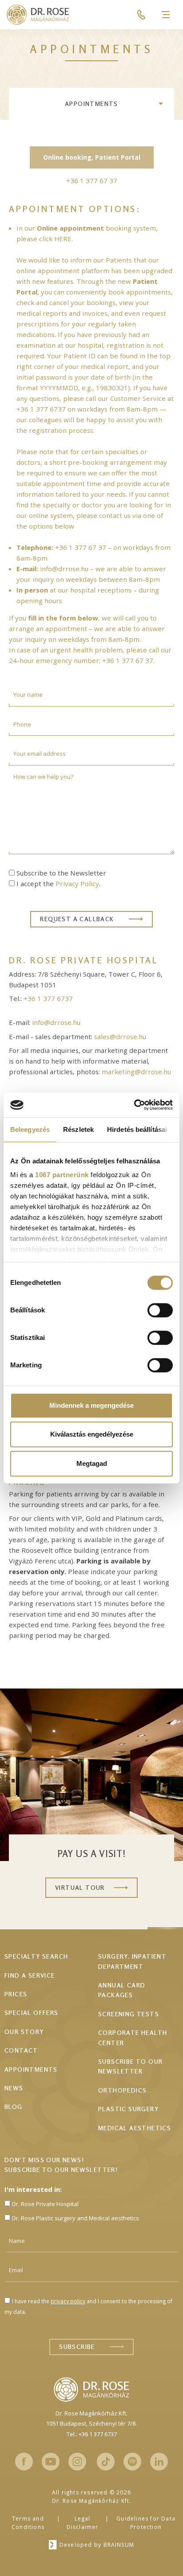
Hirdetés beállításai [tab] (137, 1129)
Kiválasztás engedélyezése (92, 1434)
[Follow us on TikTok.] (106, 2462)
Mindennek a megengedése (91, 1405)
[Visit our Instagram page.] (77, 2462)
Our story (24, 2032)
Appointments (91, 104)
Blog (14, 2107)
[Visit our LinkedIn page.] (159, 2462)
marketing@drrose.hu (136, 1072)
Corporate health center (133, 2037)
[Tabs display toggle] (161, 104)
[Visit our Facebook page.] (24, 2462)
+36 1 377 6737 (41, 409)
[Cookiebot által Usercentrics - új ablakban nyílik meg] (134, 1105)
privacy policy (68, 2301)
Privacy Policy (77, 884)
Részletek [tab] (78, 1129)
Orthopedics (122, 2090)
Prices (16, 1994)
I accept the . (58, 884)
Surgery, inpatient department (132, 1961)
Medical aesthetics (135, 2128)
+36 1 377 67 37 (81, 547)
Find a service (30, 1975)
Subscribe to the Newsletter (61, 873)
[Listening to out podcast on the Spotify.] (132, 2462)
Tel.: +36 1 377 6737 (92, 2434)
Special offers (32, 2012)
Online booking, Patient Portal (92, 157)
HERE (63, 239)
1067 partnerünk (62, 1175)
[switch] (160, 1310)
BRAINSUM (119, 2545)
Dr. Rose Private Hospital (45, 2204)
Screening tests (129, 2014)
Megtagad (92, 1463)
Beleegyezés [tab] (30, 1129)
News (14, 2088)
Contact (21, 2050)
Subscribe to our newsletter (130, 2066)
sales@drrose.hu (120, 1037)
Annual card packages (122, 1990)
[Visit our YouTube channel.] (51, 2462)
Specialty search (36, 1956)
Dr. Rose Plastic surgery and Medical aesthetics (76, 2218)
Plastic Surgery (128, 2109)
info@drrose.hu (64, 569)
